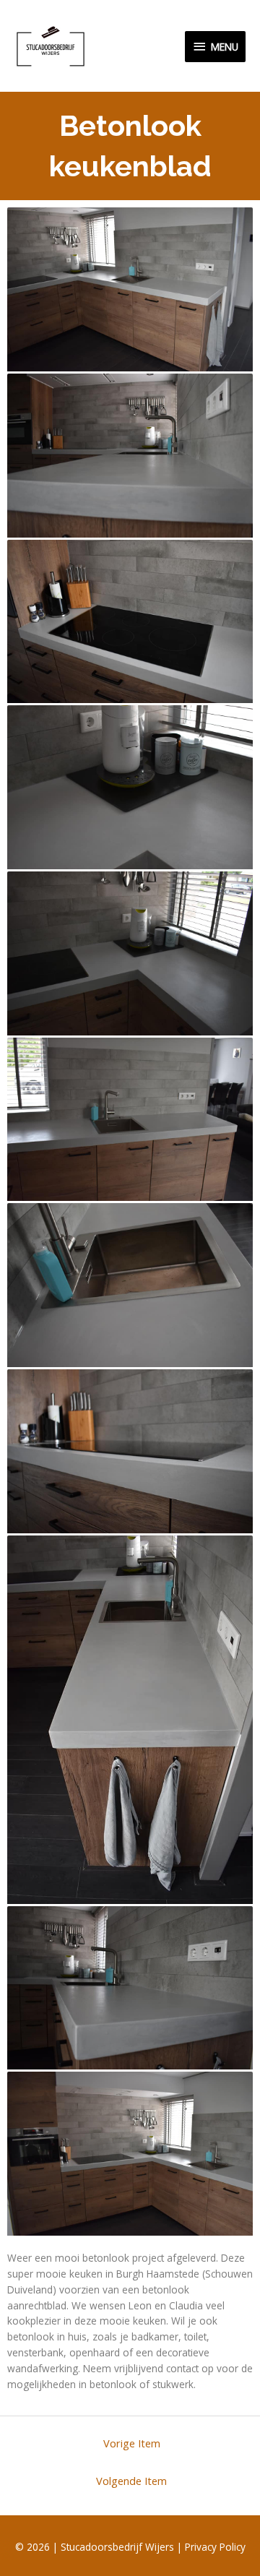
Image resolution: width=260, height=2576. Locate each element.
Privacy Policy (215, 2547)
